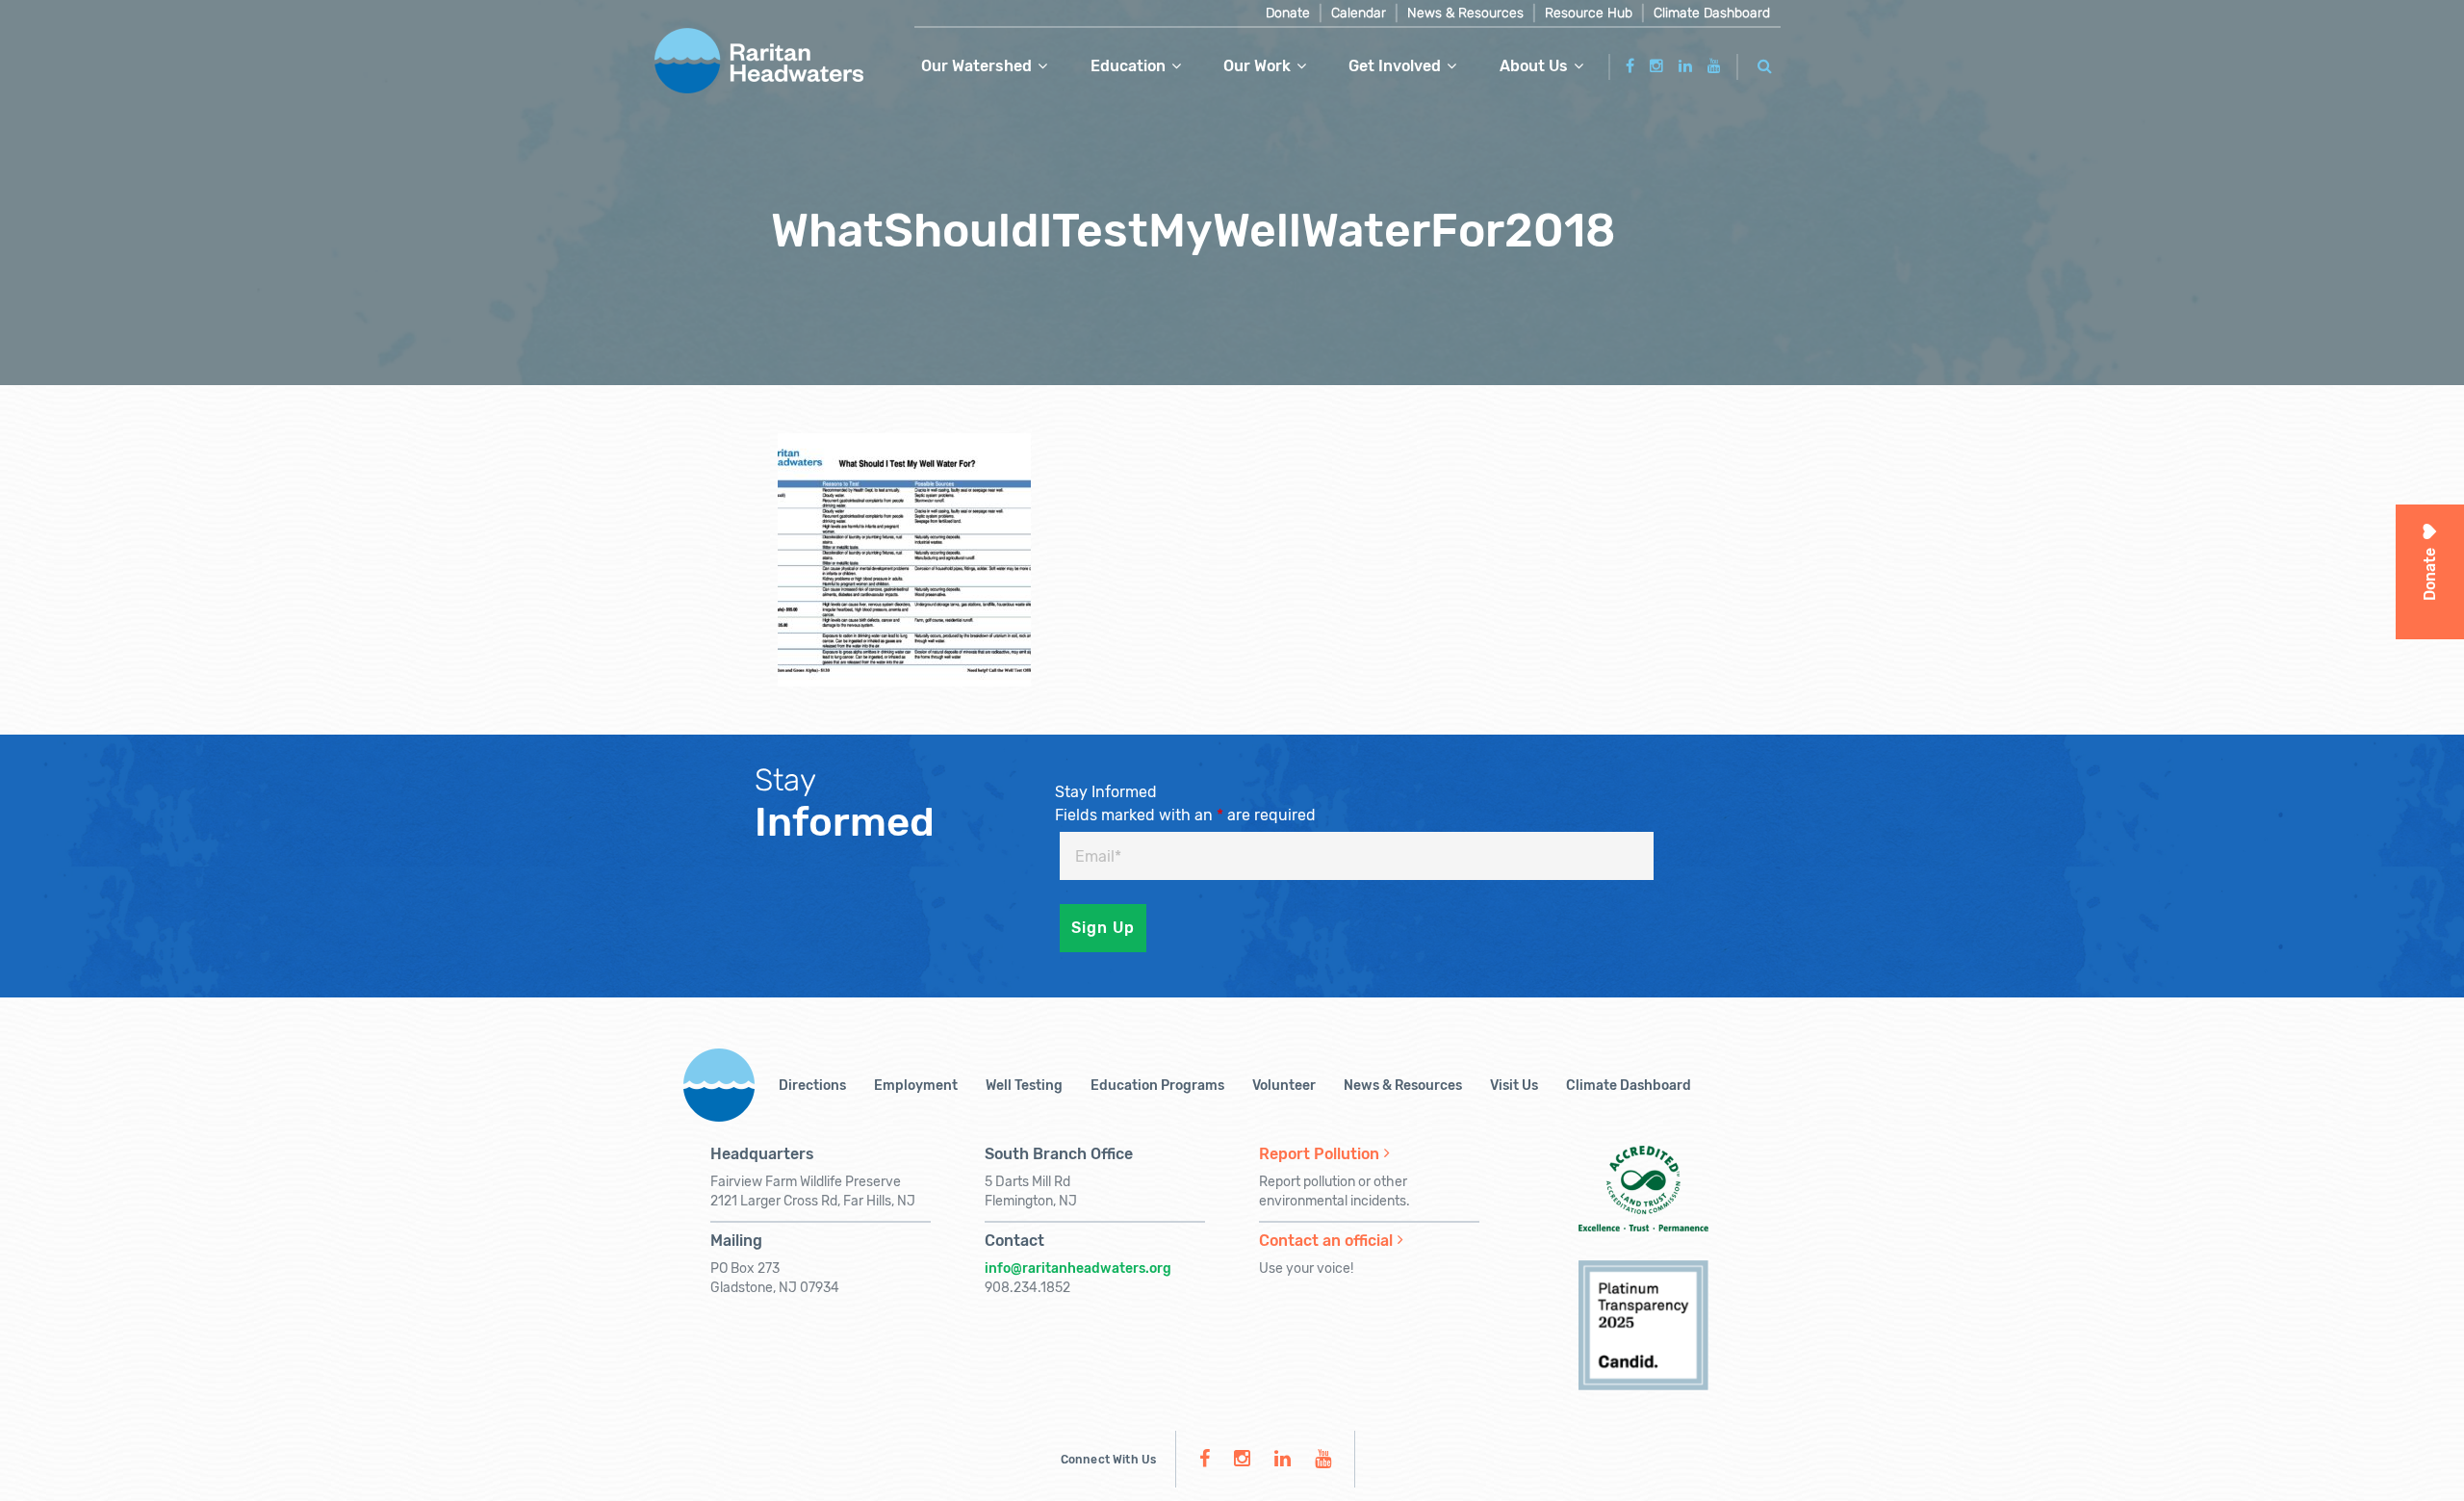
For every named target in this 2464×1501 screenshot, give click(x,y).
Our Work (1257, 66)
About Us (1534, 66)
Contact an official (1326, 1241)
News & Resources (1465, 13)
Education (1128, 66)
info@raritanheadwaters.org (1078, 1268)
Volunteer (1284, 1086)
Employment (916, 1086)
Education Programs (1157, 1086)
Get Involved (1395, 66)
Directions (812, 1086)
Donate (1288, 13)
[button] (1765, 63)
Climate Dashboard (1712, 13)
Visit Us (1514, 1086)
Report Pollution (1319, 1154)
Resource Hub (1589, 13)
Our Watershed (976, 66)
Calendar (1359, 13)
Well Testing (1024, 1086)
